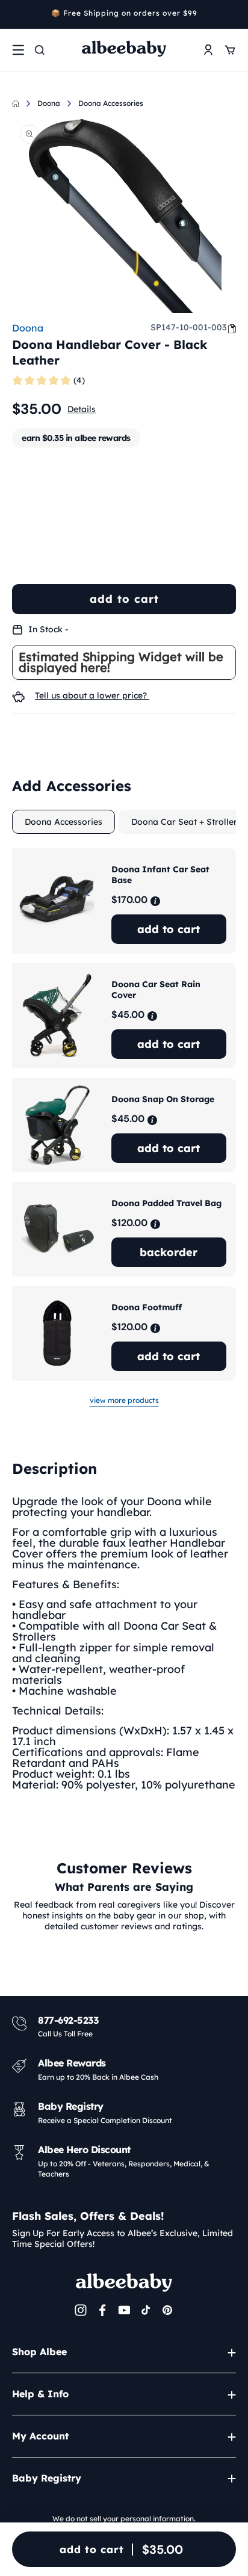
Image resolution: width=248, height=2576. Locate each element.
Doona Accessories (111, 103)
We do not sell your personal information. (124, 2519)
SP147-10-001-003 (188, 327)
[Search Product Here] (40, 50)
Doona (49, 103)
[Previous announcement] (16, 14)
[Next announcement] (232, 14)
